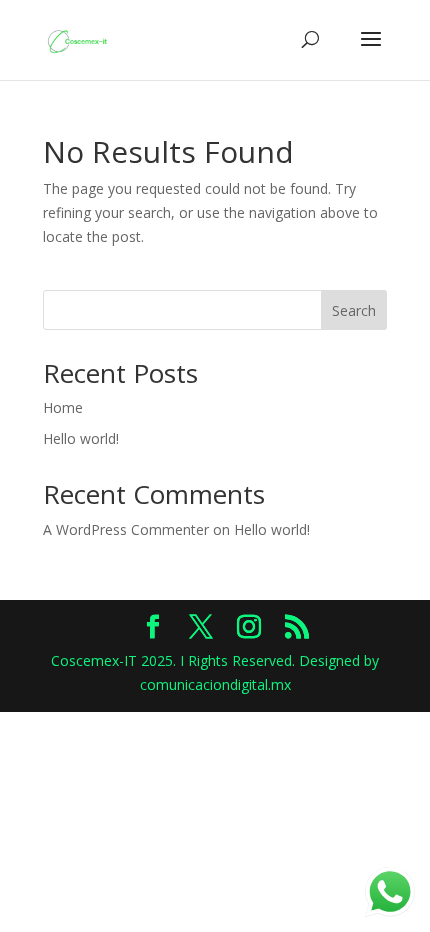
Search (354, 310)
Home (63, 407)
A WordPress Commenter (126, 529)
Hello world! (81, 438)
